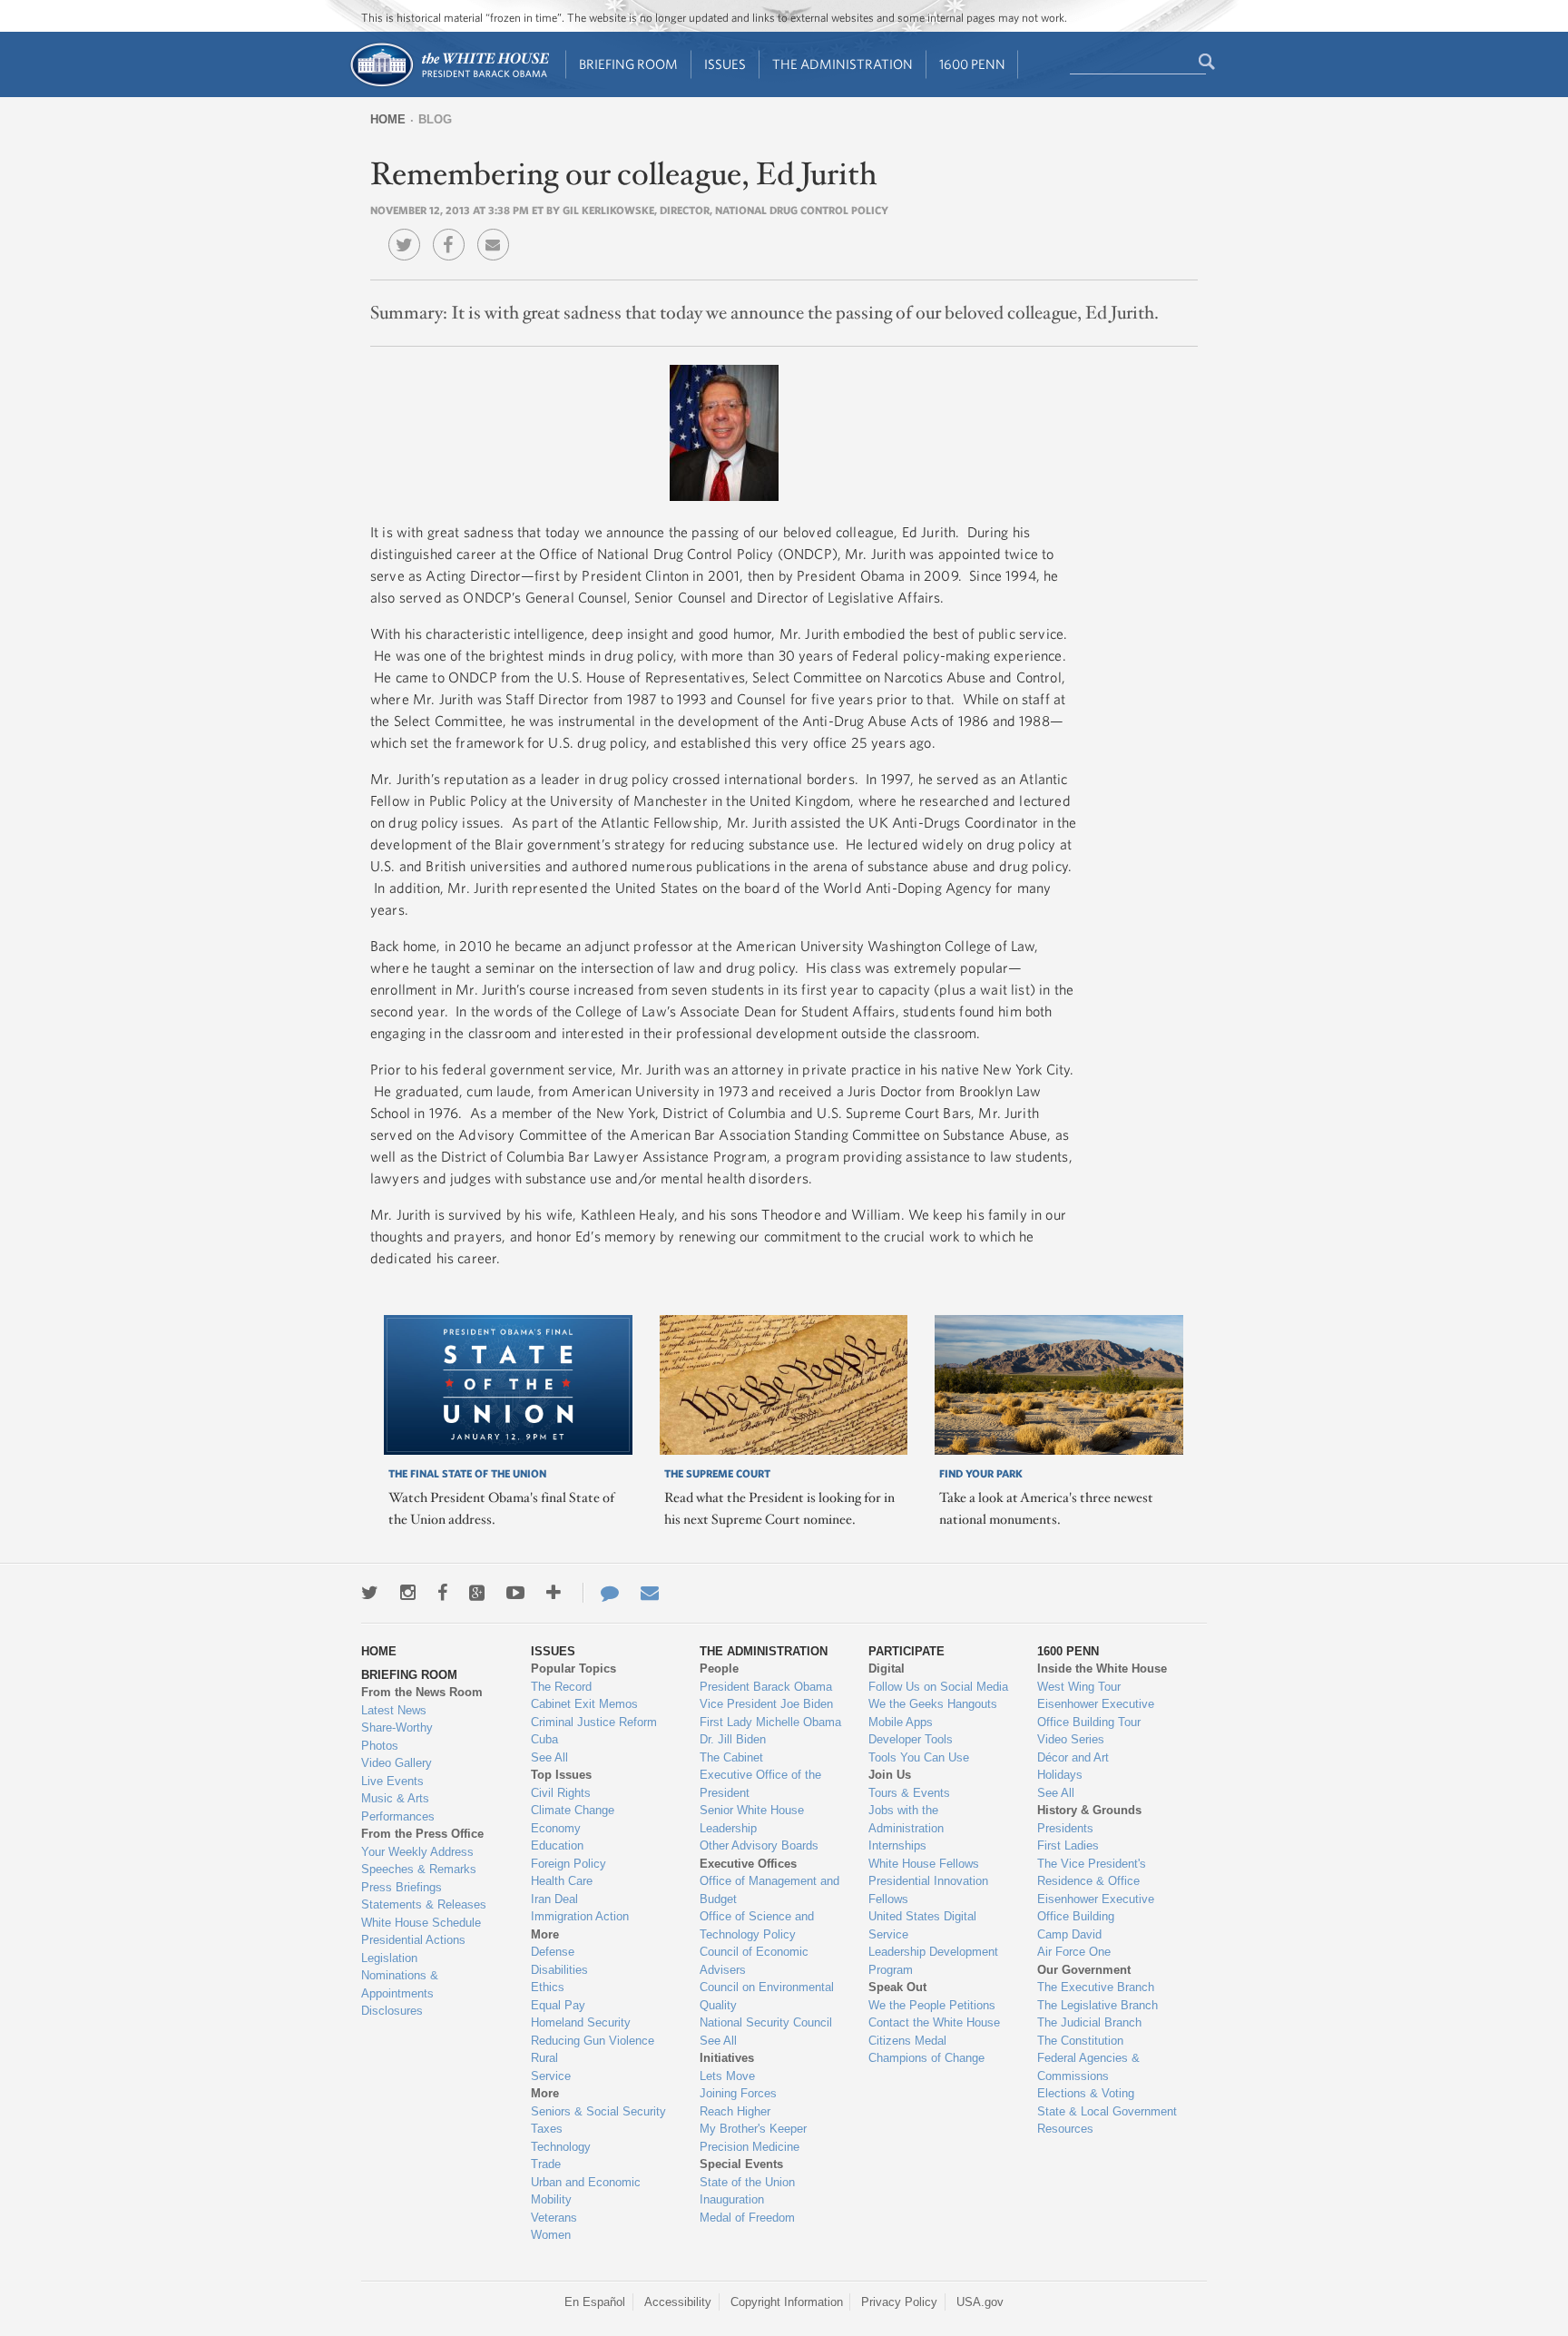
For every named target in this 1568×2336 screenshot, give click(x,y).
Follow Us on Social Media (938, 1687)
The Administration (843, 64)
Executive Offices (748, 1864)
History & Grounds (1089, 1810)
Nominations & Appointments (400, 1984)
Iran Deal (554, 1899)
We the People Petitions (932, 2005)
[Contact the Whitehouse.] (601, 1593)
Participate (906, 1651)
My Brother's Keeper (753, 2129)
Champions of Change (926, 2058)
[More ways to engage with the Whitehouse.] (554, 1593)
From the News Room (422, 1692)
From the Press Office (422, 1834)
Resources (1065, 2129)
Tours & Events (909, 1793)
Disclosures (392, 2011)
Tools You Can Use (919, 1757)
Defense (553, 1952)
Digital (887, 1669)
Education (557, 1845)
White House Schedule (421, 1923)
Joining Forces (738, 2093)
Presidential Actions (413, 1940)
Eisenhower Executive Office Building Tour (1096, 1713)
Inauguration (732, 2199)
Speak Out (897, 1987)
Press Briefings (402, 1887)
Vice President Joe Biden (766, 1704)
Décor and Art (1073, 1757)
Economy (556, 1828)
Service (551, 2076)
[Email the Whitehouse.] (650, 1593)
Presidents (1065, 1828)
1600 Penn (972, 64)
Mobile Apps (901, 1722)
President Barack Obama (766, 1687)
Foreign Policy (568, 1864)
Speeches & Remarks (419, 1869)
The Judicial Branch (1089, 2022)
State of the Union (747, 2182)
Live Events (392, 1781)
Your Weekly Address (417, 1852)
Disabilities (559, 1970)
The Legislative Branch (1098, 2005)
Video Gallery (397, 1763)
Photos (380, 1746)
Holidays (1060, 1775)
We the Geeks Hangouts (933, 1704)
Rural (544, 2058)
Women (551, 2235)
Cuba (544, 1739)
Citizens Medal (907, 2041)
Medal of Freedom (747, 2218)
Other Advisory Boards (759, 1845)
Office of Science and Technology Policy (757, 1925)
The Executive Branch (1096, 1987)
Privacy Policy (899, 2302)
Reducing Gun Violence (593, 2041)
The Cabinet (731, 1757)
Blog (435, 119)
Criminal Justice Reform (594, 1722)
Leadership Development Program (933, 1961)
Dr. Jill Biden (733, 1739)
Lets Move (727, 2076)
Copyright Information (787, 2302)
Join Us (890, 1775)
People (719, 1669)
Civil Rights (561, 1793)
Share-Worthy (397, 1727)
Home (388, 119)
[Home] (449, 85)
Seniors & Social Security (598, 2111)
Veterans (554, 2218)
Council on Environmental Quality (767, 1996)
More (545, 1934)
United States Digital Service (922, 1925)
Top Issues (561, 1775)
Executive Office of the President (760, 1784)
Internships (897, 1845)
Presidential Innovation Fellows (928, 1890)
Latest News (394, 1710)
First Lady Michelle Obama (770, 1722)
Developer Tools (911, 1739)
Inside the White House (1102, 1669)
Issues (725, 64)
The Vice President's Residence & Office (1092, 1873)
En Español (595, 2302)
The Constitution (1080, 2041)
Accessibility (678, 2302)
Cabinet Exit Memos (584, 1704)
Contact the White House (934, 2022)
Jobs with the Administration (906, 1819)
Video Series (1071, 1739)
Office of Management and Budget (769, 1890)
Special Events (741, 2164)
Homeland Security (581, 2022)
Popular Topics (573, 1669)
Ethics (548, 1987)
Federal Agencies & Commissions (1088, 2067)
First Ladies (1068, 1845)
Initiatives (727, 2058)
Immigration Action (580, 1916)
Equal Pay (558, 2005)
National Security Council (766, 2022)
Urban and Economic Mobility (586, 2191)
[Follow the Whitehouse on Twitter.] (370, 1593)
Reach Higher (735, 2111)
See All (549, 1757)
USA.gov (980, 2302)
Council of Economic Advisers (754, 1961)
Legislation (389, 1958)
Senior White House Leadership (752, 1819)
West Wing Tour (1079, 1687)
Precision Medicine (750, 2147)
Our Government (1084, 1970)
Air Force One (1074, 1952)
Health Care (562, 1881)
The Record (561, 1687)
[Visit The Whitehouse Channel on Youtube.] (515, 1593)
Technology (561, 2147)
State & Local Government (1107, 2111)
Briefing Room (628, 64)
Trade (546, 2164)
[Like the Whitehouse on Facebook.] (442, 1593)
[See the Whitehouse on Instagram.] (408, 1593)
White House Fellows (924, 1864)
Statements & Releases (424, 1904)
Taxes (547, 2129)
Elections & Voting (1086, 2093)
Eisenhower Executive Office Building (1096, 1908)
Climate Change (573, 1810)
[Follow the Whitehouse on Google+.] (477, 1593)
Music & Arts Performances (398, 1807)
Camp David (1069, 1934)
